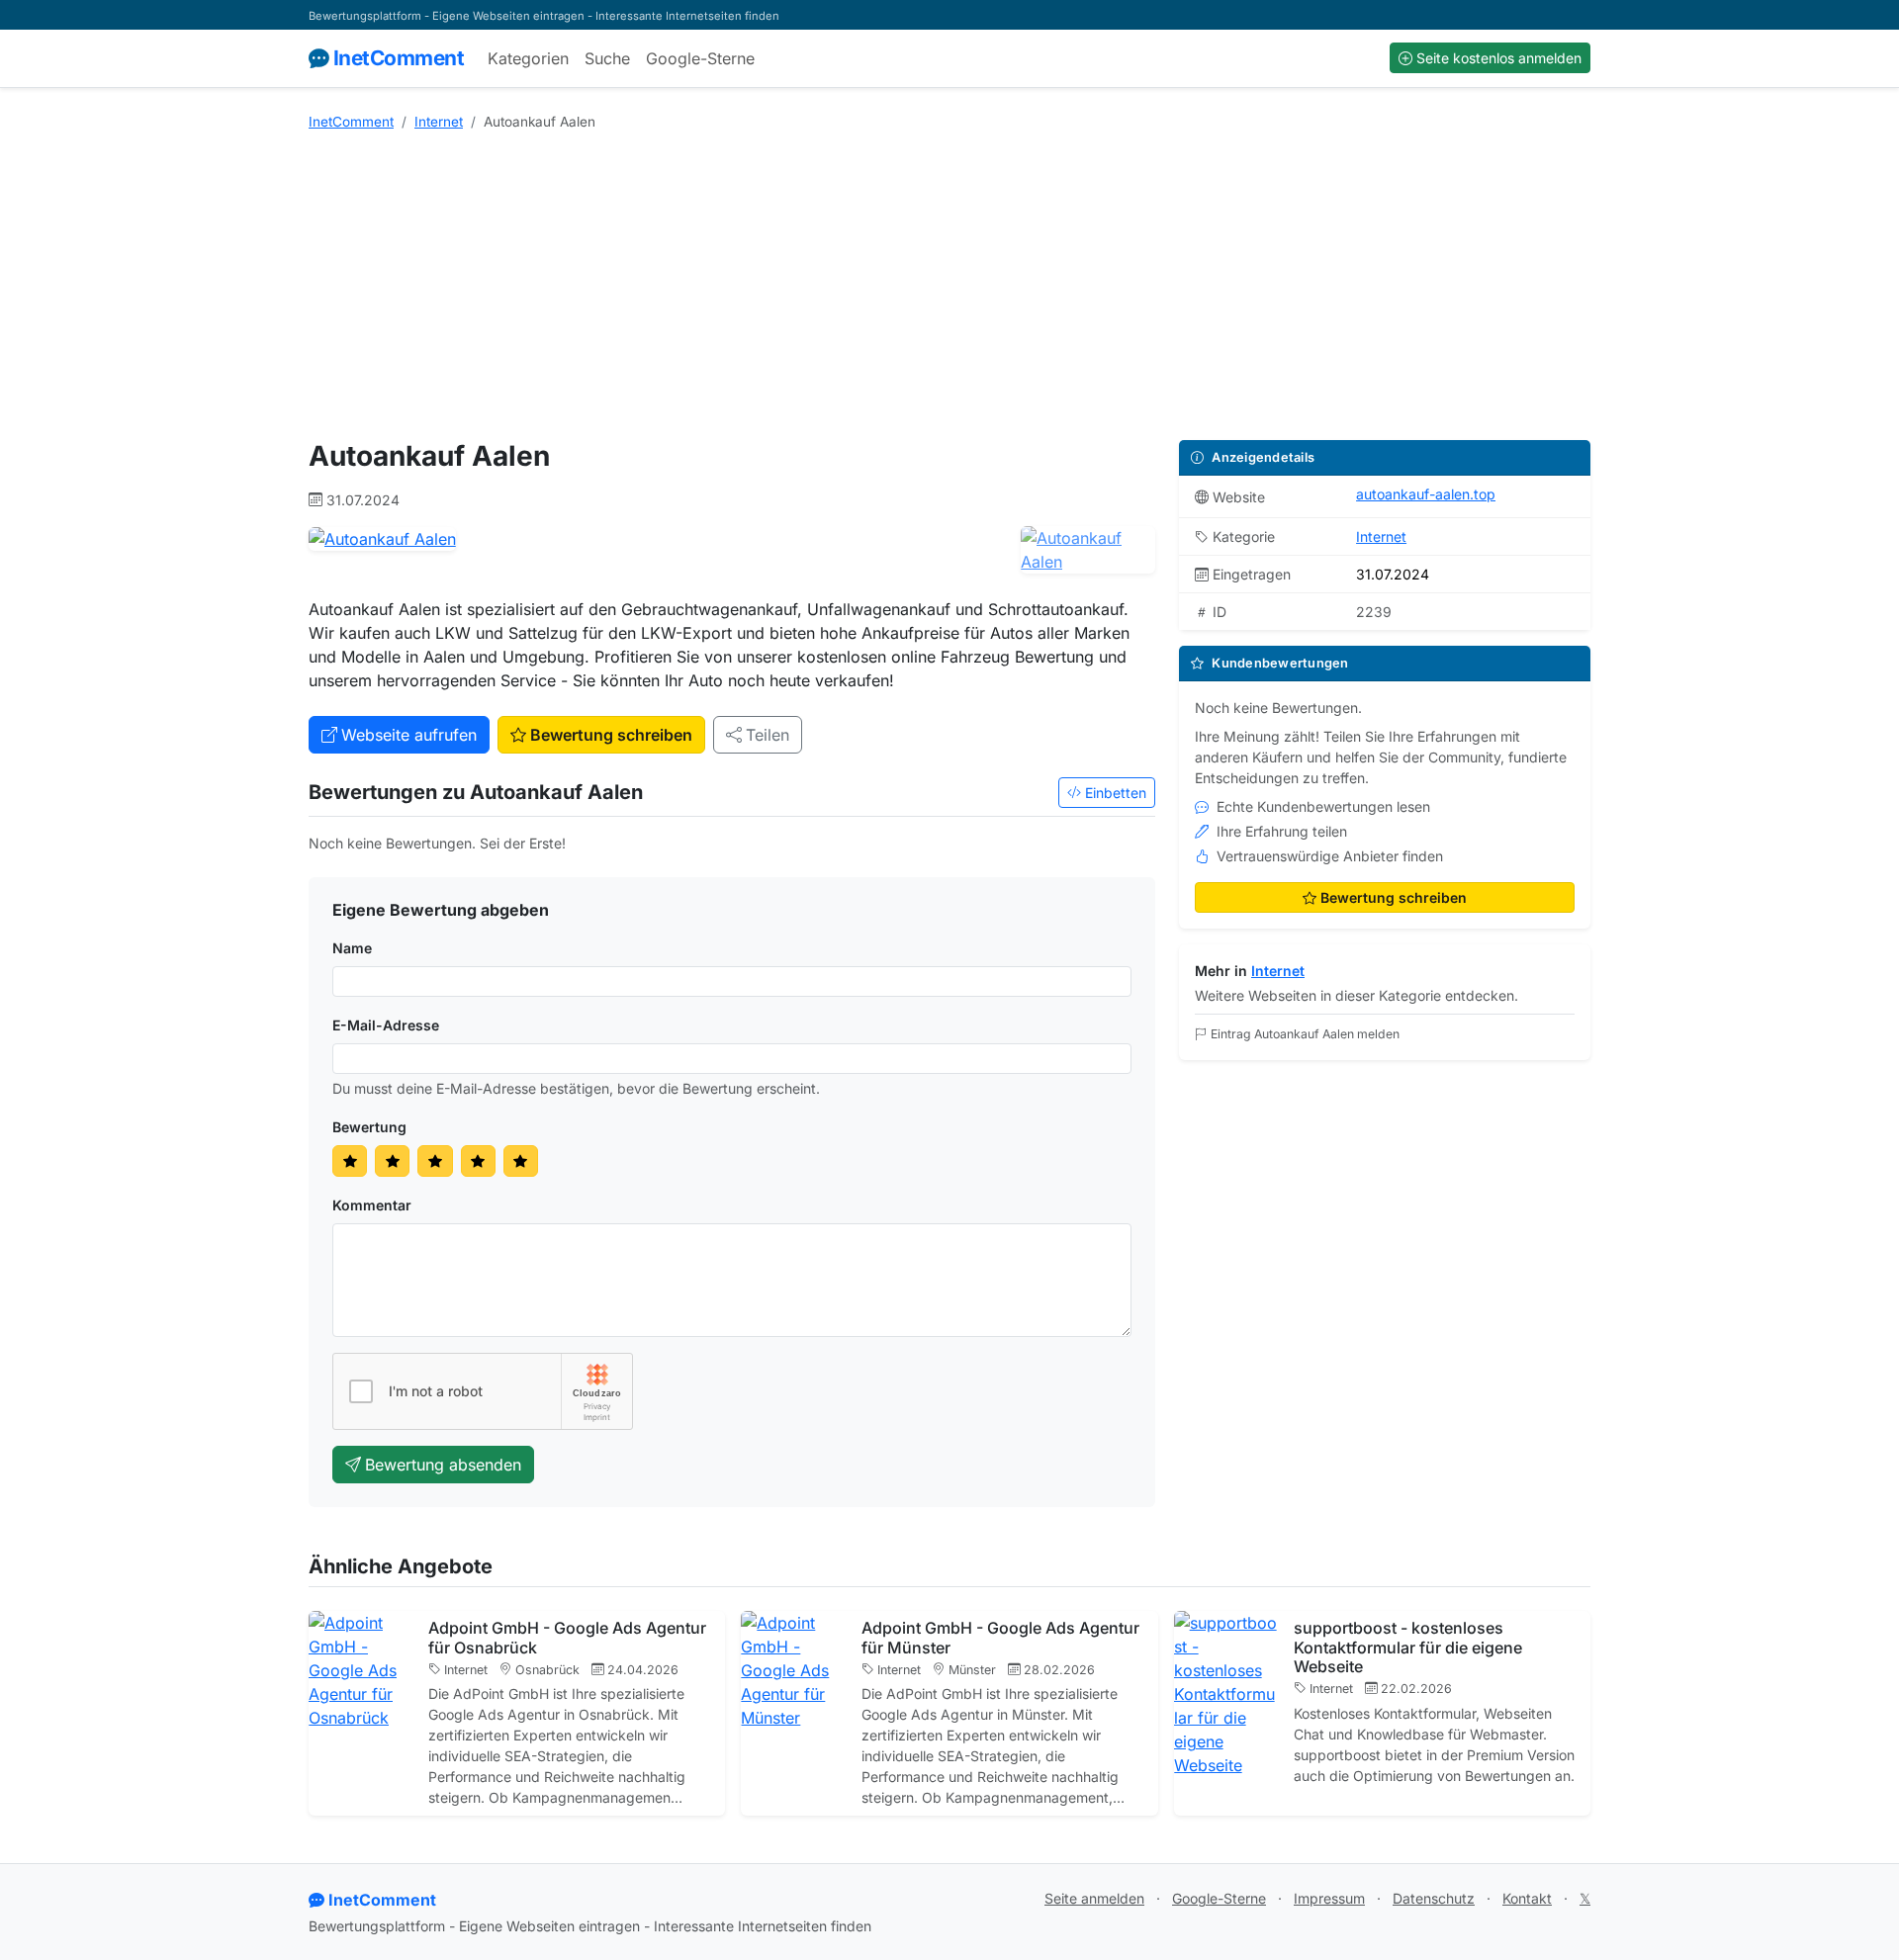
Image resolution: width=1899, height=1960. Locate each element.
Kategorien (528, 58)
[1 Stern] (350, 1161)
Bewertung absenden (443, 1465)
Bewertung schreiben (611, 735)
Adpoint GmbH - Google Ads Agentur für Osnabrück (567, 1637)
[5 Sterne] (521, 1161)
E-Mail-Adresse (386, 1025)
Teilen (768, 735)
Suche (607, 58)
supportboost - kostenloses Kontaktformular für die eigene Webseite (1408, 1647)
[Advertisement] (949, 286)
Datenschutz (1434, 1898)
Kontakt (1527, 1898)
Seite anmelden (1094, 1898)
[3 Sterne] (435, 1161)
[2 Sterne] (392, 1161)
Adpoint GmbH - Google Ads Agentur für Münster (1000, 1637)
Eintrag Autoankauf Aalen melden (1305, 1034)
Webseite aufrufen (409, 735)
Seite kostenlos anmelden (1499, 58)
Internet (439, 122)
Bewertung (369, 1127)
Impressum (1329, 1898)
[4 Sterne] (478, 1161)
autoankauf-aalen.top (1426, 494)
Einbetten (1116, 793)
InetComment (399, 58)
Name (352, 948)
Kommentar (372, 1205)
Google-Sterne (700, 58)
